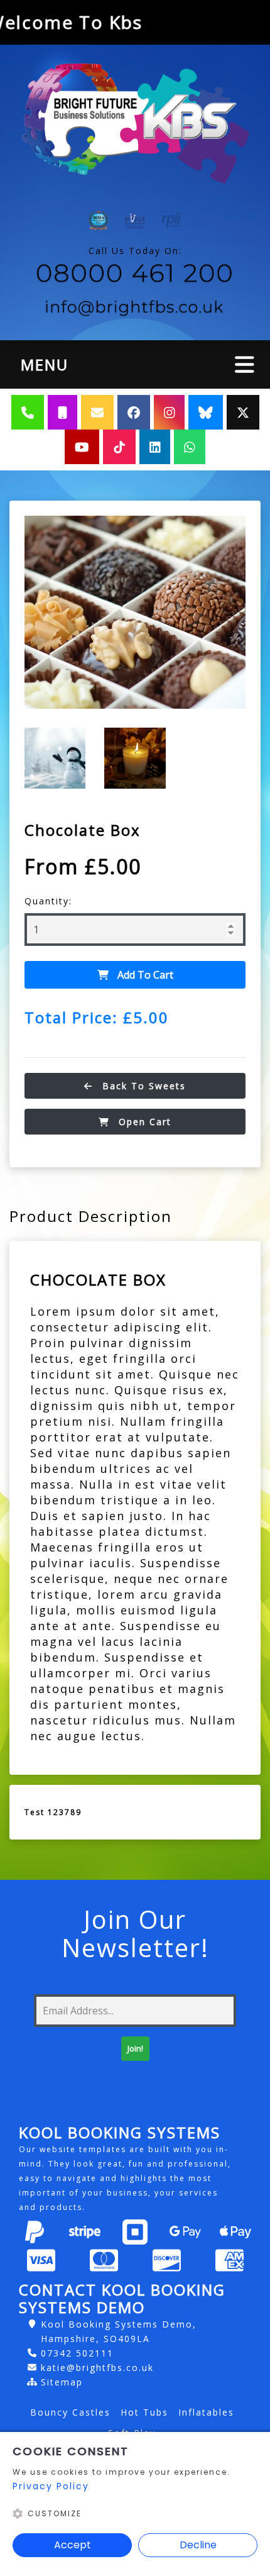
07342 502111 (77, 2353)
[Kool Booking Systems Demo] (135, 125)
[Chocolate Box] (135, 612)
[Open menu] (245, 364)
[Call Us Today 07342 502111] (135, 275)
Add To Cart (144, 975)
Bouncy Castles (70, 2412)
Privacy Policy (51, 2486)
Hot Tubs (144, 2412)
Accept (73, 2545)
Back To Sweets (142, 1086)
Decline (198, 2545)
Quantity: (48, 901)
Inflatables (206, 2412)
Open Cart (143, 1122)
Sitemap (62, 2382)
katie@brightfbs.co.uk (97, 2368)
